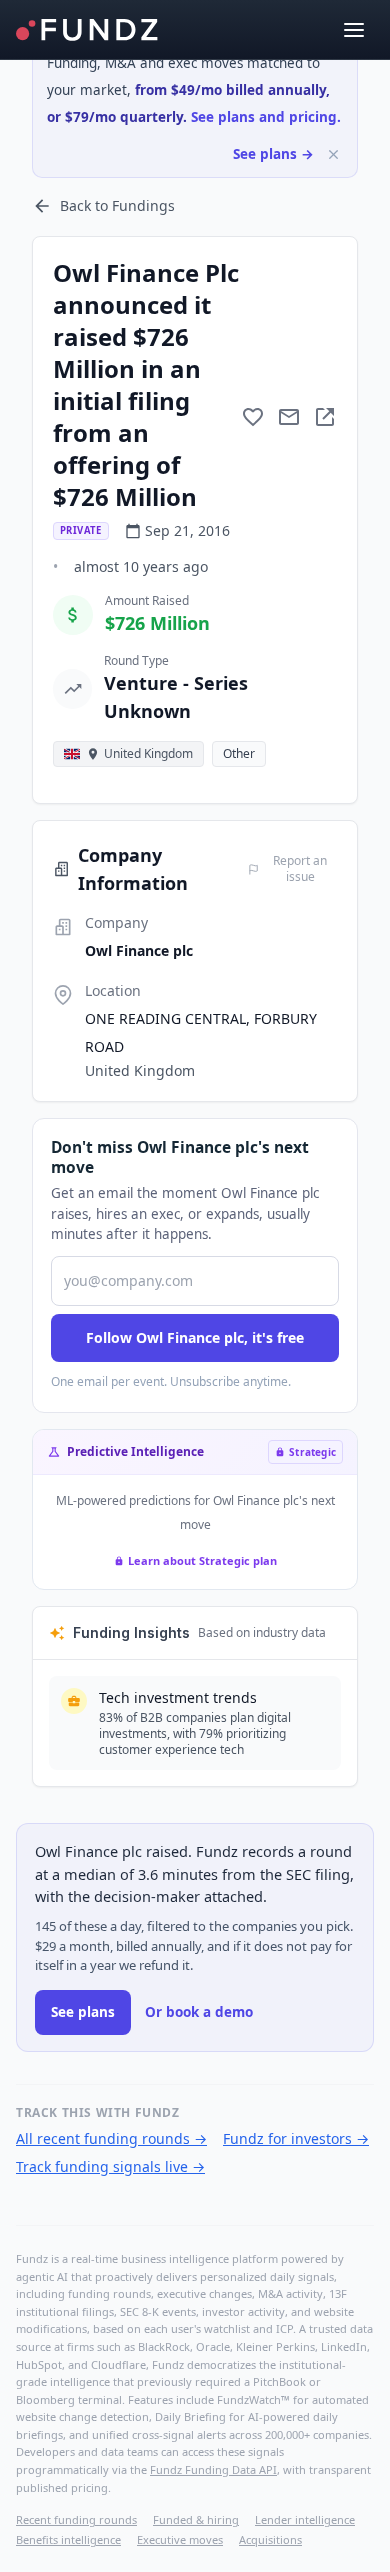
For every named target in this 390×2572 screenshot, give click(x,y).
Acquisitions (270, 2539)
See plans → (273, 154)
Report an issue (300, 869)
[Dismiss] (333, 154)
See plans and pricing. (266, 117)
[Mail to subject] (289, 417)
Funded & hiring (196, 2519)
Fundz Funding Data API (213, 2469)
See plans (83, 2012)
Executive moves (180, 2539)
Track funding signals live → (110, 2166)
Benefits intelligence (68, 2539)
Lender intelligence (305, 2519)
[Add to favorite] (253, 417)
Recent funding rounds (76, 2519)
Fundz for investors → (296, 2138)
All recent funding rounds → (111, 2138)
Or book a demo (199, 2012)
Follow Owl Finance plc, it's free (195, 1337)
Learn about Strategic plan (202, 1560)
